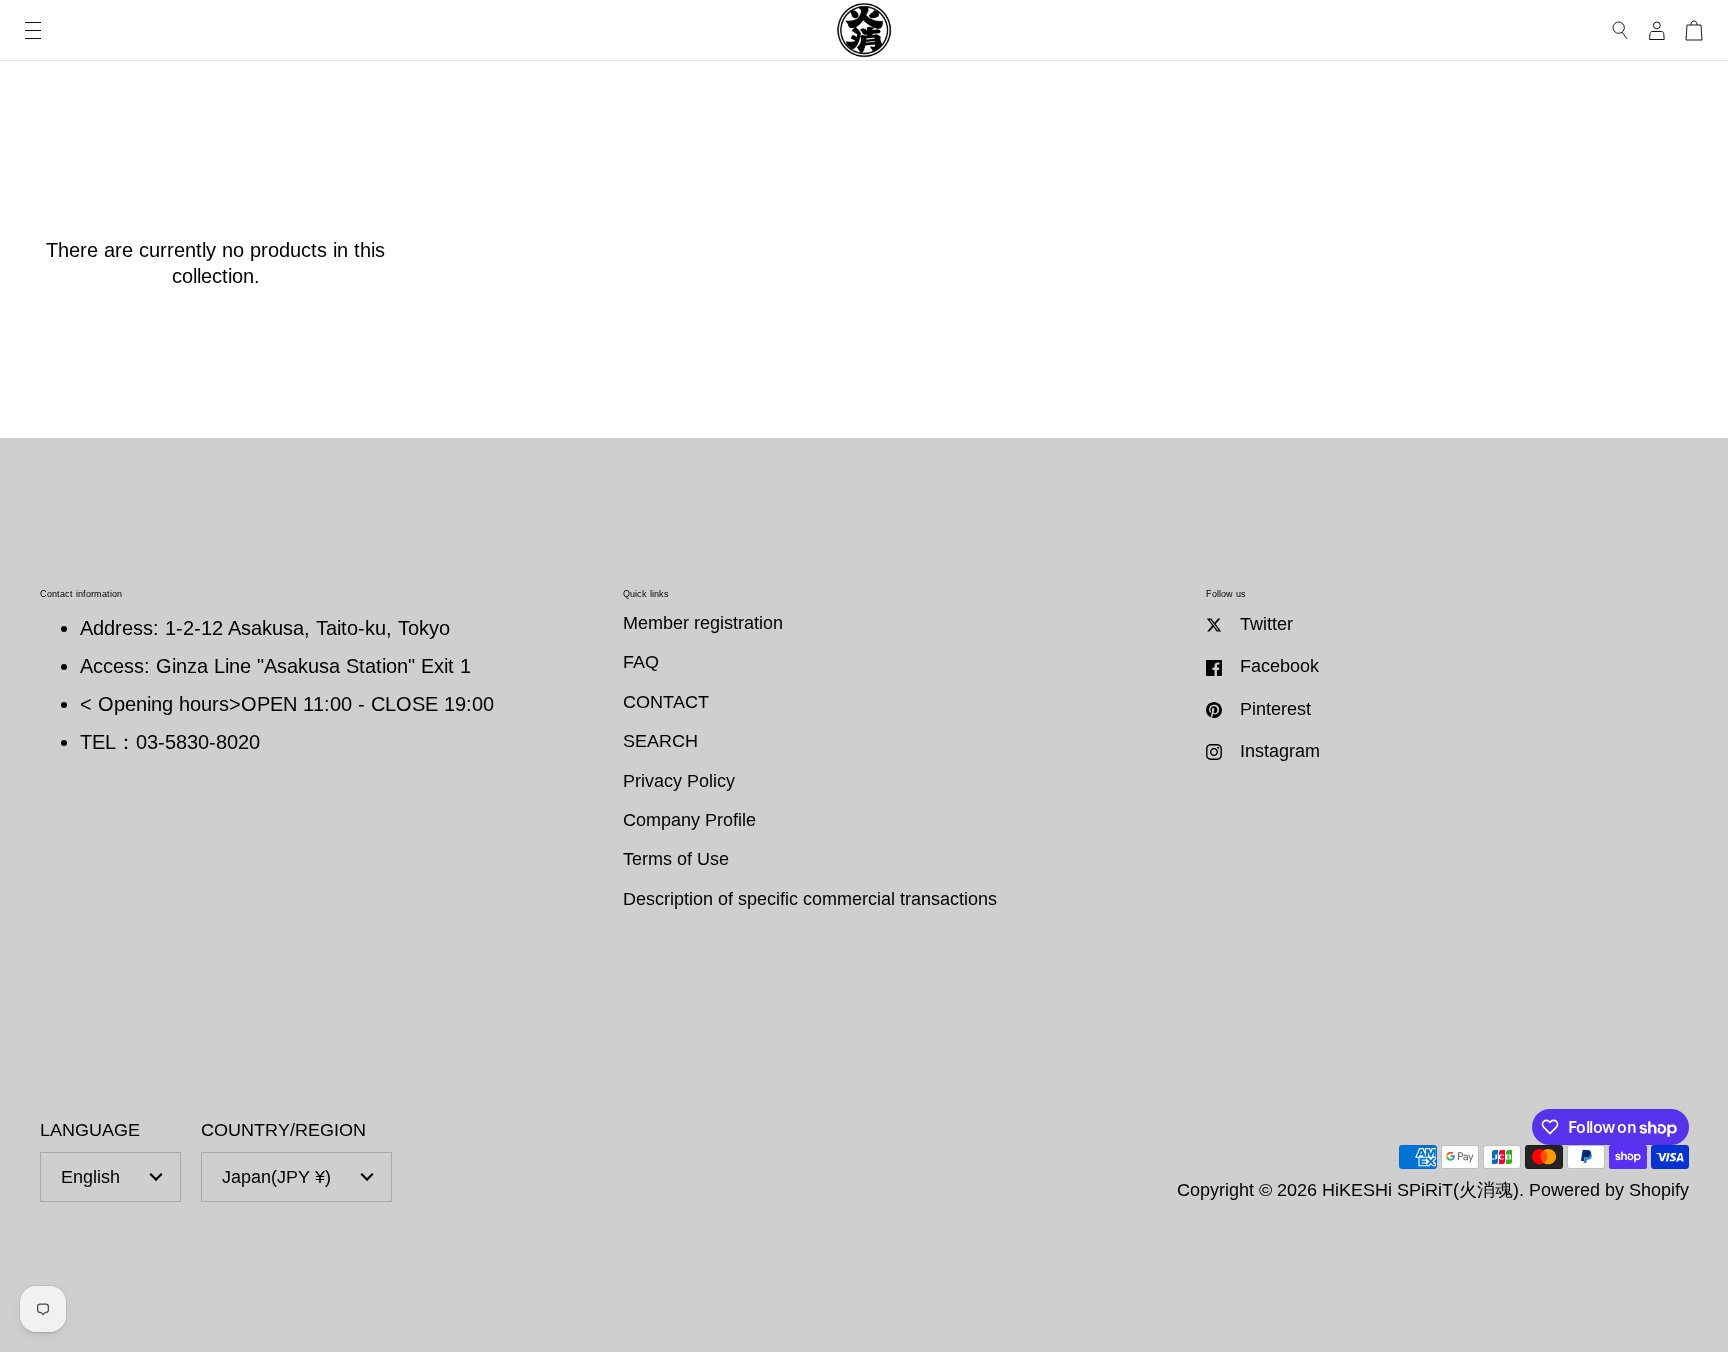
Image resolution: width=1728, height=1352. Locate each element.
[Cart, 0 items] (1694, 30)
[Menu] (33, 30)
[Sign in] (1657, 30)
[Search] (1620, 30)
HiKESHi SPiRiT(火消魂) (1420, 1190)
